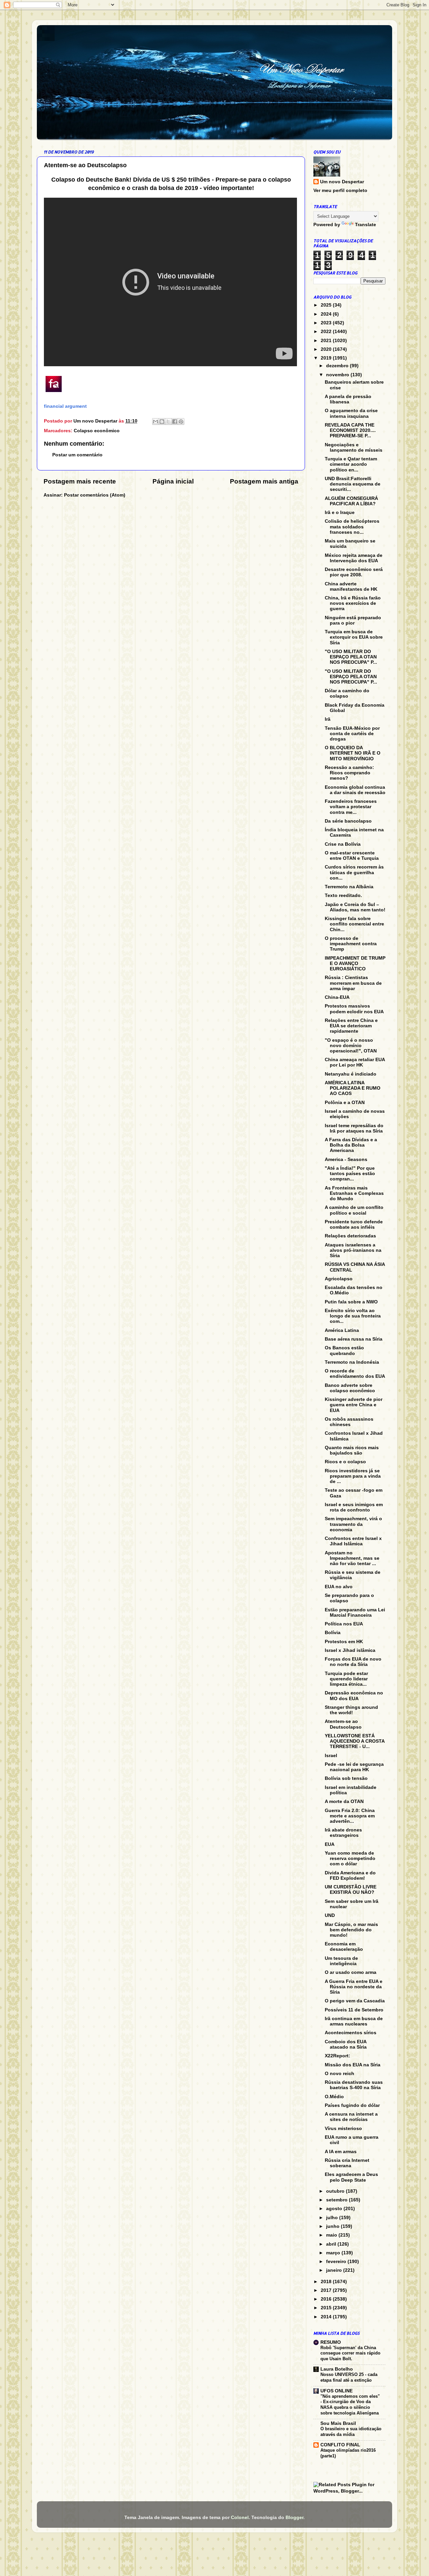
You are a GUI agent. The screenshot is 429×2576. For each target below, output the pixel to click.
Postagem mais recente (80, 481)
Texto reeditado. (343, 895)
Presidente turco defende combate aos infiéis (354, 1225)
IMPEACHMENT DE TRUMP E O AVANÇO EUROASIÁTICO (355, 963)
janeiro (335, 2270)
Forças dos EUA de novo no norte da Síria (353, 1662)
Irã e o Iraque (340, 512)
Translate (365, 225)
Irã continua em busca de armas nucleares (354, 2021)
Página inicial (173, 481)
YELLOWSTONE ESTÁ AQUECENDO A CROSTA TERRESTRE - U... (355, 1741)
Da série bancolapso (348, 821)
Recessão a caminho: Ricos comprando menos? (349, 773)
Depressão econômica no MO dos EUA (354, 1696)
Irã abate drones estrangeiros (343, 1833)
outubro (336, 2191)
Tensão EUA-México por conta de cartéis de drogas (352, 734)
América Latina (342, 1330)
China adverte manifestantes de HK (351, 587)
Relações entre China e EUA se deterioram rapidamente (351, 1026)
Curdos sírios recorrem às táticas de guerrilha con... (354, 872)
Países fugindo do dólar (352, 2105)
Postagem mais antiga (264, 481)
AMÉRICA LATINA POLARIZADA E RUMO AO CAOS (353, 1088)
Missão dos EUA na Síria (353, 2065)
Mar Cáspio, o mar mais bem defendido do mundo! (351, 1930)
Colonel (240, 2518)
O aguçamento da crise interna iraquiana (351, 413)
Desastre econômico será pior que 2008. (354, 572)
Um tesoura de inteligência (341, 1961)
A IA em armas (341, 2152)
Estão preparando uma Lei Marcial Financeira (355, 1613)
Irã (328, 719)
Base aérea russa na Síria (354, 1339)
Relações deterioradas (350, 1236)
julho (333, 2218)
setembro (338, 2200)
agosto (335, 2209)
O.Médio (334, 2097)
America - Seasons (346, 1160)
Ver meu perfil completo (340, 190)
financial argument (65, 406)
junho (333, 2226)
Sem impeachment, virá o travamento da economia (353, 1524)
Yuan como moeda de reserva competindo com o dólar (350, 1858)
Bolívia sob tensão (346, 1778)
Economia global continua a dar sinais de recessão (355, 790)
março (334, 2253)
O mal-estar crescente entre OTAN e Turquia (352, 856)
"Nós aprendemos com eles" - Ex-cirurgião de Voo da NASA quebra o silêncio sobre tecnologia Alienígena (350, 2405)
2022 (327, 332)
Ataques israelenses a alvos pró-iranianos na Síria (353, 1250)
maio (332, 2235)
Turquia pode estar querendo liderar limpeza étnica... (346, 1679)
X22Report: (338, 2056)
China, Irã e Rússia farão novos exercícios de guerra (353, 603)
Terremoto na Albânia (349, 887)
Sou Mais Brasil (338, 2423)
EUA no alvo (339, 1587)
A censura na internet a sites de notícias (351, 2117)
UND (330, 1915)
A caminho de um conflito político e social (354, 1210)
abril (332, 2244)
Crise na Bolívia (343, 844)
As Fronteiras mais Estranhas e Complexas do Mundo (354, 1193)
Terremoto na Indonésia (352, 1362)
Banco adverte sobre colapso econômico (350, 1388)
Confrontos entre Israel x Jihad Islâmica (353, 1541)
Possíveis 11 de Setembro (354, 2010)
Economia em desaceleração (344, 1947)
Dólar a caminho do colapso (347, 693)
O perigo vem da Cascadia (355, 2001)
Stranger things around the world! (351, 1710)
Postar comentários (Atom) (95, 495)
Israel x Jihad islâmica (350, 1650)
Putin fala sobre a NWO (351, 1302)
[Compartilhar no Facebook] (175, 422)
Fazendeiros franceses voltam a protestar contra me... (351, 807)
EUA (330, 1844)
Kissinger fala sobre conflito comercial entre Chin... (354, 924)
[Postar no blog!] (162, 422)
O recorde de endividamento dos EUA (355, 1374)
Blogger (294, 2518)
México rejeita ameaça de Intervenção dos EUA (354, 558)
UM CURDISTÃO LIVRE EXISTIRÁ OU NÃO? (351, 1890)
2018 (327, 2282)
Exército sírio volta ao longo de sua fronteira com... (353, 1316)
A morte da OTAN (344, 1801)
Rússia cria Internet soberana (347, 2163)
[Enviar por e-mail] (156, 422)
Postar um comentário (77, 455)
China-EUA (337, 997)
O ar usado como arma (351, 1972)
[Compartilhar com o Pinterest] (181, 422)
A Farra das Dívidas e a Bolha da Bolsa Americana (351, 1145)
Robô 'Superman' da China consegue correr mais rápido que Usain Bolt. (350, 2353)
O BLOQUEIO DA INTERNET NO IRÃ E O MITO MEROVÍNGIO (353, 753)
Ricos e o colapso (345, 1462)
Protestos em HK (344, 1642)
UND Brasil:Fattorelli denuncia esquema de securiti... (353, 484)
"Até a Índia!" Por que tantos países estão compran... (350, 1174)
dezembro (338, 366)
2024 (327, 314)
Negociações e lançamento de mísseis (354, 447)
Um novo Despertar (342, 182)
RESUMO (331, 2342)
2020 (327, 349)
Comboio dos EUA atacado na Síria (346, 2044)
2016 (327, 2299)
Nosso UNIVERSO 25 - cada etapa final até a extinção (349, 2377)
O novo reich (340, 2074)
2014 (327, 2317)
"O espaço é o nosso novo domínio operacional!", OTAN (351, 1046)
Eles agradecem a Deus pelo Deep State (351, 2177)
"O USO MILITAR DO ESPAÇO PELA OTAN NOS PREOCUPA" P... (351, 657)
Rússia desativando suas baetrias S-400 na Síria (354, 2085)
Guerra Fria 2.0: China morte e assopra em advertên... (350, 1816)
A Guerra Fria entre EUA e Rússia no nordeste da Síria (354, 1987)
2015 (327, 2308)
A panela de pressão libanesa (348, 399)
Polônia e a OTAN (345, 1103)
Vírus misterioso (343, 2129)
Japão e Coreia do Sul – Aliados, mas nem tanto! (355, 907)
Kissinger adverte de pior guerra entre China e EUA (354, 1405)
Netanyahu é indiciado (351, 1074)
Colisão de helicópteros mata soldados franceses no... (352, 527)
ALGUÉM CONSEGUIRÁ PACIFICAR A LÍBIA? (351, 501)
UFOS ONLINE (336, 2391)
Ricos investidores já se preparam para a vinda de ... (353, 1476)
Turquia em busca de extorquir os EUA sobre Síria (354, 637)
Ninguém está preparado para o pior (353, 620)
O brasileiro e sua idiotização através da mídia (351, 2432)
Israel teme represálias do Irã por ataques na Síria (354, 1128)
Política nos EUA (344, 1624)
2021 (327, 341)
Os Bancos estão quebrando (344, 1350)
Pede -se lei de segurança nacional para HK (354, 1767)
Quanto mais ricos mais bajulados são (352, 1450)
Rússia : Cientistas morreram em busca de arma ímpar (353, 983)
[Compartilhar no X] (168, 422)
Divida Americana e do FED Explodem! (350, 1876)
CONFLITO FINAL (340, 2445)
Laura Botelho (337, 2369)
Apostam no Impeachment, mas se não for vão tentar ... (352, 1558)
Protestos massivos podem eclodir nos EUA (354, 1009)
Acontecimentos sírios (351, 2033)
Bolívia (333, 1633)
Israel (331, 1756)
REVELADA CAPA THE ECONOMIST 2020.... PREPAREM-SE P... (350, 430)
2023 (327, 323)
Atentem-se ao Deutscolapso (343, 1724)
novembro (338, 375)
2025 (327, 305)
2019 (327, 358)
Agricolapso (339, 1279)
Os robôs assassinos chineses (349, 1422)
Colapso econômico (97, 431)
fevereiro (337, 2262)
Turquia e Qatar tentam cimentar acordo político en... (351, 464)
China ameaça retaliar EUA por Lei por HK (355, 1062)
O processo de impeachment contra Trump (351, 944)
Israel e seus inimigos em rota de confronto (354, 1507)
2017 (327, 2290)
